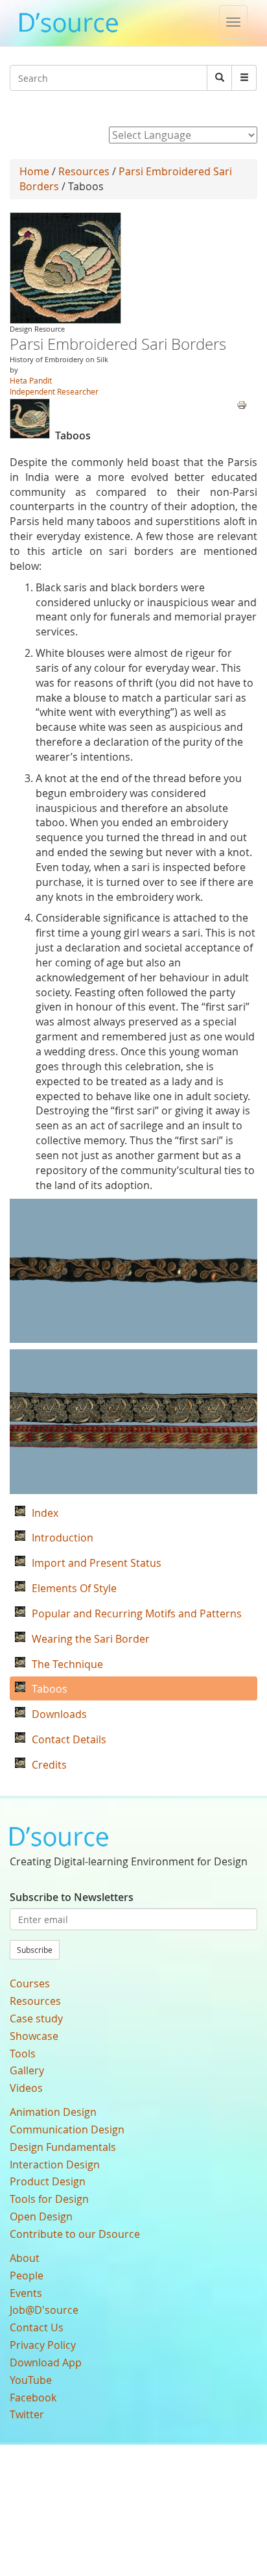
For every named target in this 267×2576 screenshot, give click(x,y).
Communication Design (67, 2129)
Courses (30, 1983)
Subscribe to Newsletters (72, 1897)
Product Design (48, 2181)
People (27, 2275)
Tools (23, 2054)
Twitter (27, 2414)
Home (34, 171)
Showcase (34, 2036)
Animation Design (53, 2112)
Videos (26, 2088)
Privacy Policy (43, 2345)
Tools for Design (49, 2199)
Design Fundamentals (63, 2147)
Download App (46, 2362)
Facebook (33, 2398)
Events (26, 2293)
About (25, 2258)
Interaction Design (55, 2165)
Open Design (41, 2216)
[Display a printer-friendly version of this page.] (242, 404)
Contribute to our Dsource (75, 2234)
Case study (36, 2018)
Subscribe (35, 1950)
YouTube (31, 2380)
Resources (84, 171)
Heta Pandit (31, 380)
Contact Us (37, 2327)
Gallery (27, 2070)
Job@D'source (44, 2310)
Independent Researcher (54, 391)
